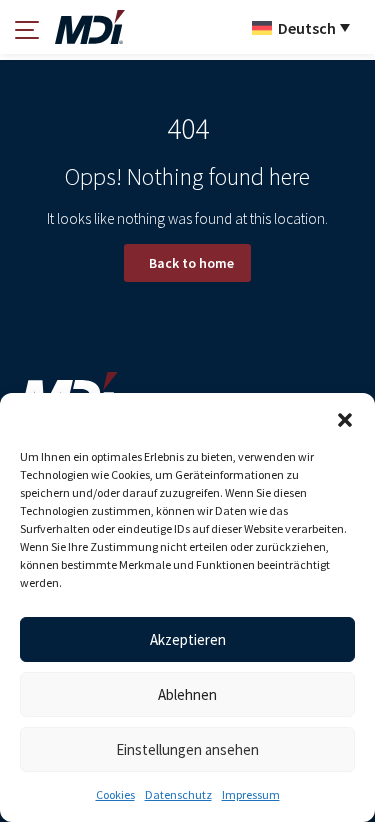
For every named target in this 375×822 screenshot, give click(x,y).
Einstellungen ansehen (187, 749)
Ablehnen (187, 694)
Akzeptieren (188, 639)
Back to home (191, 263)
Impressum (251, 794)
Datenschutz (178, 794)
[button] (345, 418)
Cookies (115, 794)
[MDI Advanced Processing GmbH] (90, 27)
